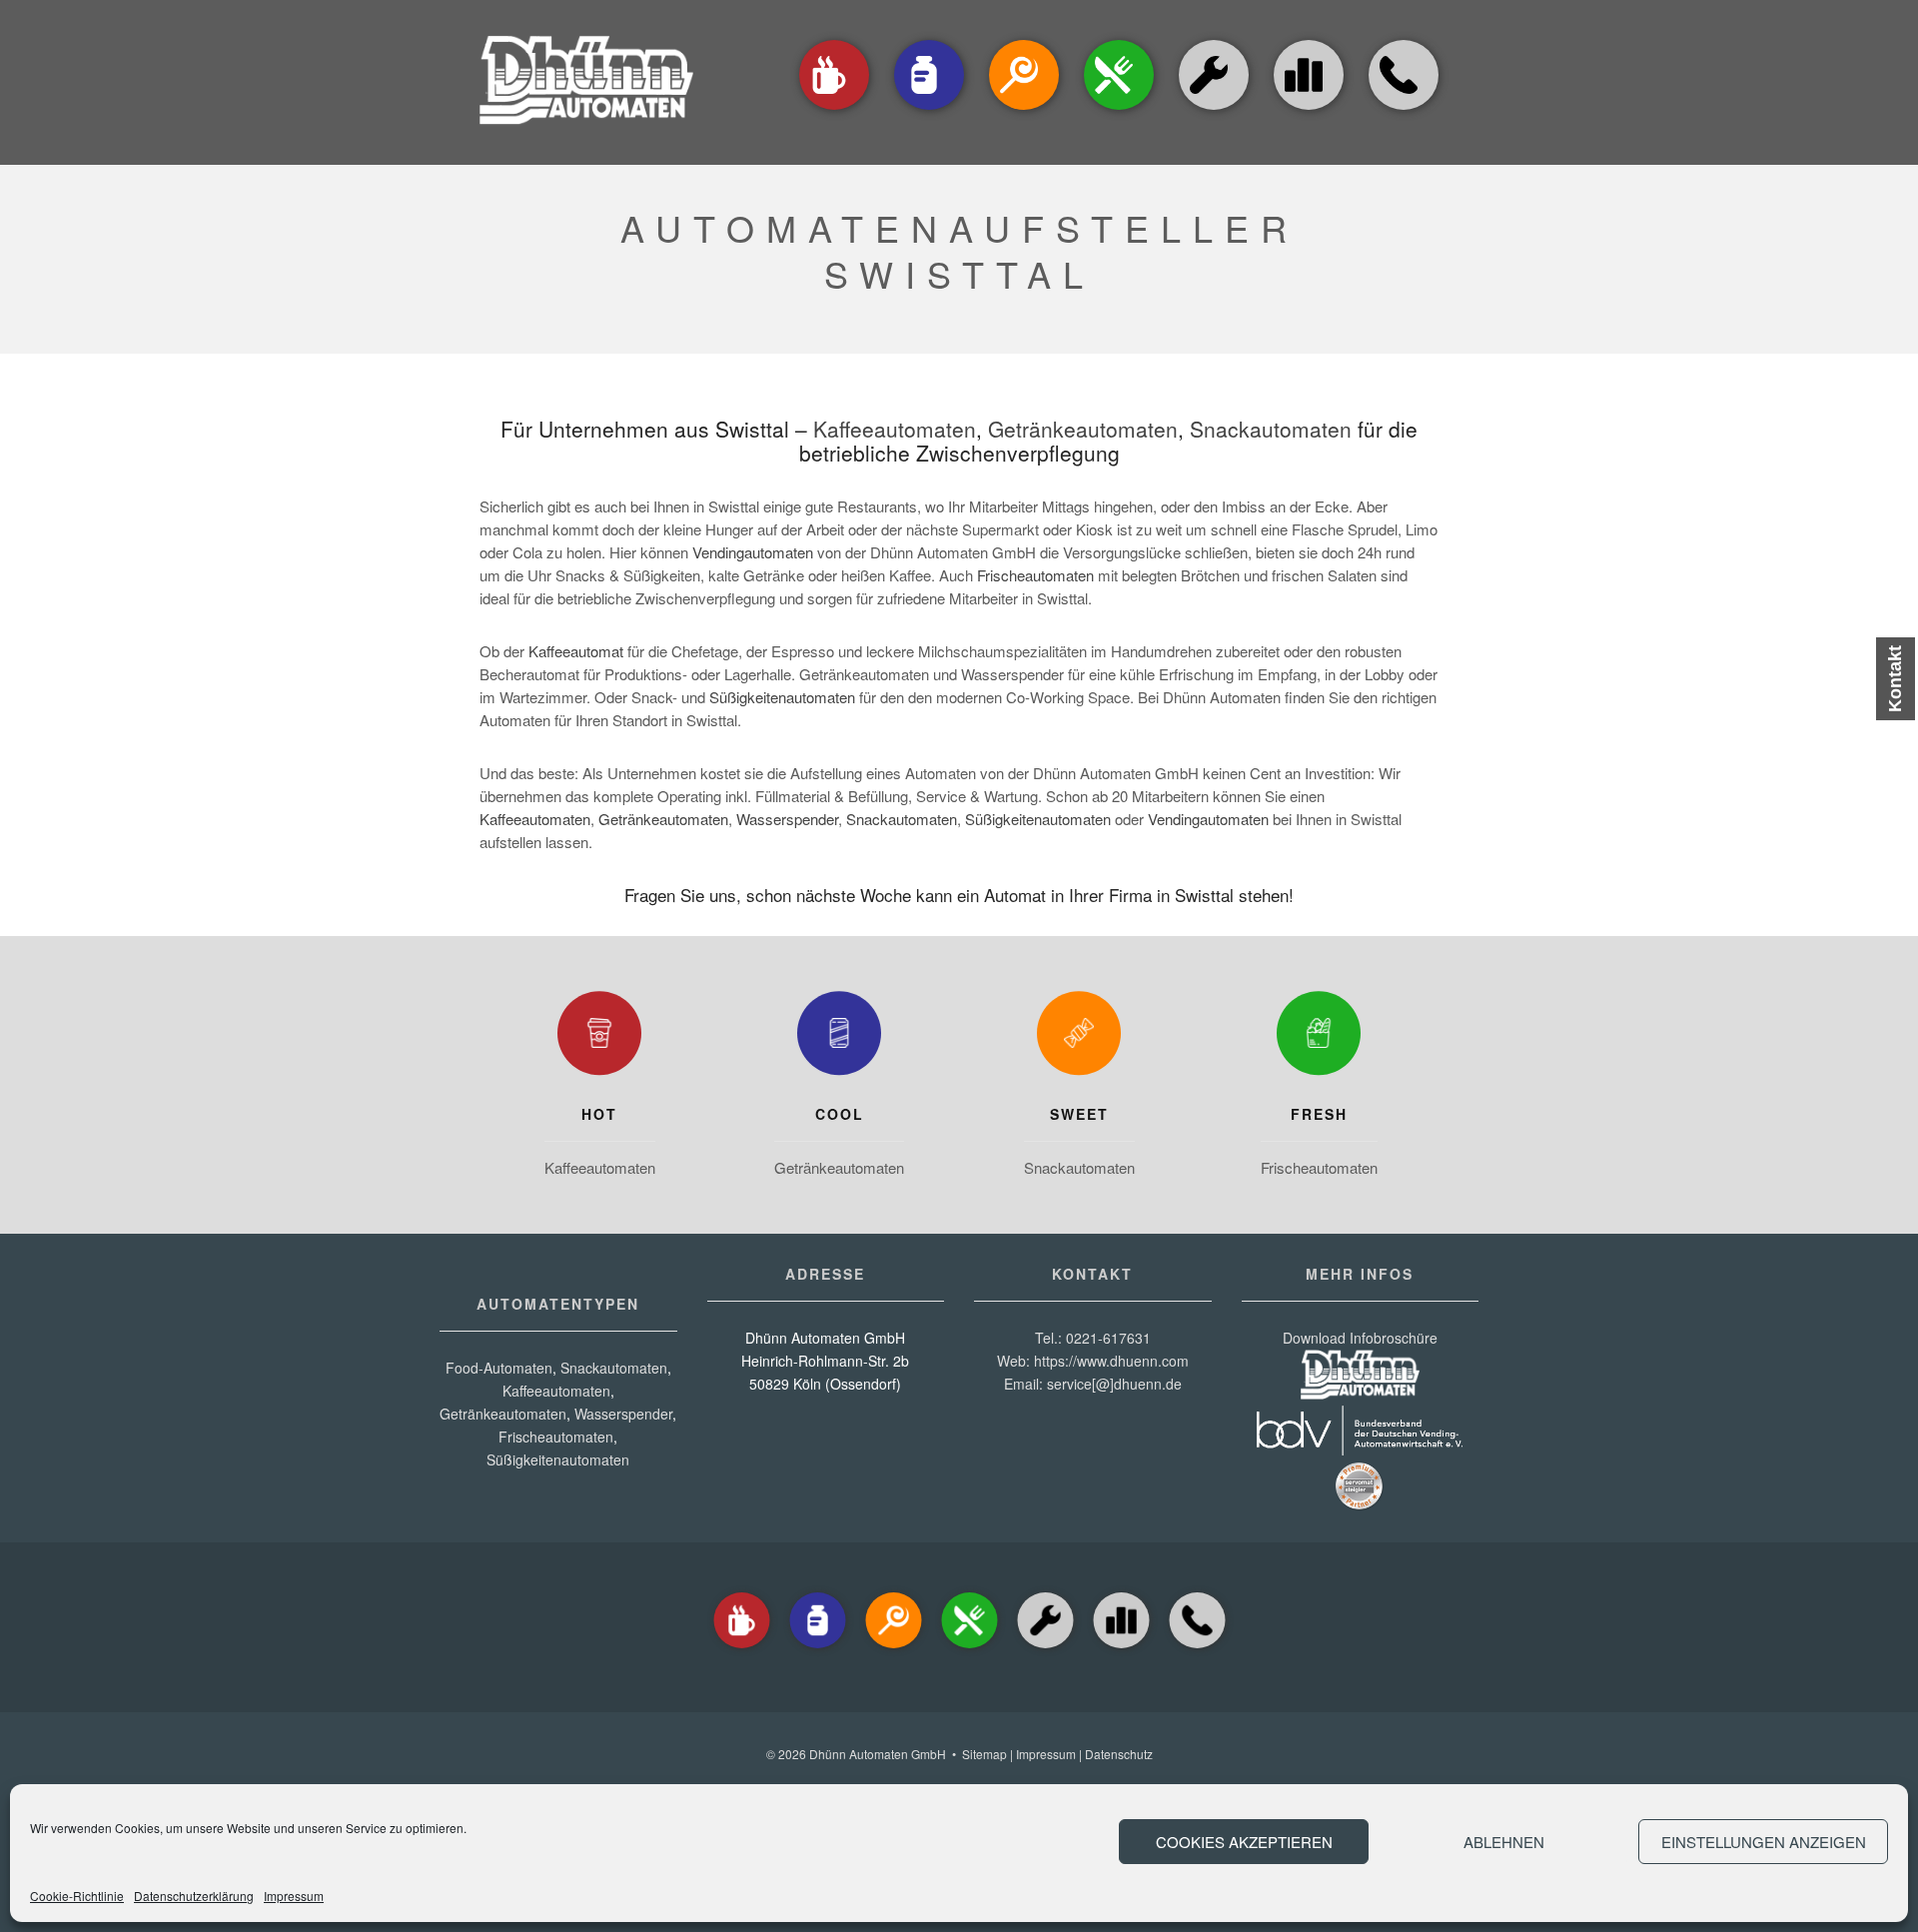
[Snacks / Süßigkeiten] (1024, 111)
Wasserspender (787, 819)
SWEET (1079, 1114)
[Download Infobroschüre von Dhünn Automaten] (1360, 1394)
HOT (599, 1114)
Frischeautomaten (1035, 575)
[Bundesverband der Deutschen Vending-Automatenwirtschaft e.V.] (1360, 1449)
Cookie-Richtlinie (77, 1896)
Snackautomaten (1271, 429)
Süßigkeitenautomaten (782, 697)
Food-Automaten (499, 1368)
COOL (840, 1114)
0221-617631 (1108, 1338)
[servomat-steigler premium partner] (1360, 1505)
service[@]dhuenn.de (1114, 1384)
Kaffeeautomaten (895, 429)
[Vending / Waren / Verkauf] (1119, 111)
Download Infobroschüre (1360, 1338)
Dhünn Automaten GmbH (878, 1754)
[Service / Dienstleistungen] (1214, 111)
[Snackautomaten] (1079, 1038)
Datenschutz (1119, 1754)
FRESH (1319, 1114)
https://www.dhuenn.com (1111, 1361)
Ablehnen (1504, 1842)
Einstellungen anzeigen (1764, 1842)
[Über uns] (1309, 75)
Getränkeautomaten (1083, 429)
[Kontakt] (1404, 111)
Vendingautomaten (753, 552)
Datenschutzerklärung (194, 1896)
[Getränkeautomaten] (929, 111)
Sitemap (984, 1754)
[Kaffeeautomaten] (834, 111)
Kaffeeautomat (576, 651)
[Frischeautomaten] (1319, 1038)
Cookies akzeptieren (1244, 1842)
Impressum (294, 1896)
